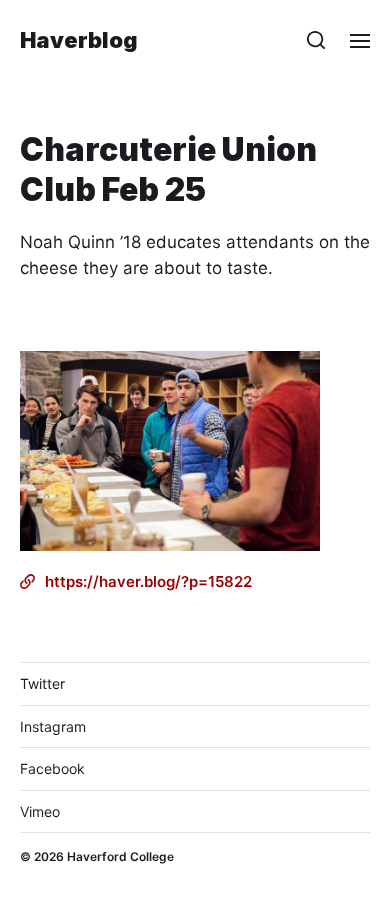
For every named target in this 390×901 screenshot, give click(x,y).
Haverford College (120, 856)
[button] (316, 40)
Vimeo (40, 811)
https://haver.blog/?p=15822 (148, 581)
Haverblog (79, 40)
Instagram (53, 726)
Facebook (52, 768)
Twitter (42, 683)
